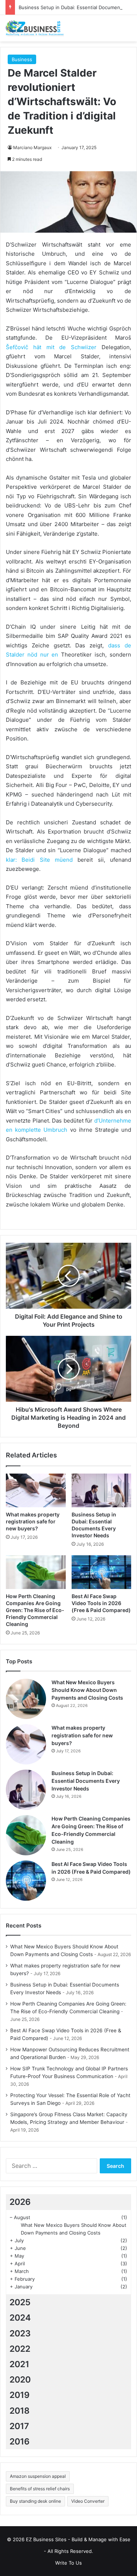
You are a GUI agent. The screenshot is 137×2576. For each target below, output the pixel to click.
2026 (20, 2202)
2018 (20, 2411)
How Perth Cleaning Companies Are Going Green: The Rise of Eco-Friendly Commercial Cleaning (35, 1610)
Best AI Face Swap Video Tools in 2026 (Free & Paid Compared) (101, 1603)
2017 (19, 2426)
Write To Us (68, 2563)
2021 (19, 2364)
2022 (20, 2349)
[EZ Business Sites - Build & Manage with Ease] (35, 28)
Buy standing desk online (35, 2501)
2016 (20, 2442)
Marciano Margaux (32, 147)
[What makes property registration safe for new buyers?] (36, 1490)
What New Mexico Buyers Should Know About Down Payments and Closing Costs (87, 1690)
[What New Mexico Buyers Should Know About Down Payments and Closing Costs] (26, 1699)
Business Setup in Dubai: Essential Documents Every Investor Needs (86, 1781)
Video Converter (88, 2501)
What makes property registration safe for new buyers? (33, 1521)
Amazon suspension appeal (38, 2476)
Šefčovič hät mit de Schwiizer (54, 347)
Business (22, 59)
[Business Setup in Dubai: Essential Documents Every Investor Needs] (102, 1490)
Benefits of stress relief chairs (40, 2489)
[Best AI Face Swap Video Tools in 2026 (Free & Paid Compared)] (102, 1572)
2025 (20, 2302)
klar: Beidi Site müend (42, 860)
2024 (20, 2318)
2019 (20, 2395)
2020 (20, 2380)
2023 (20, 2333)
